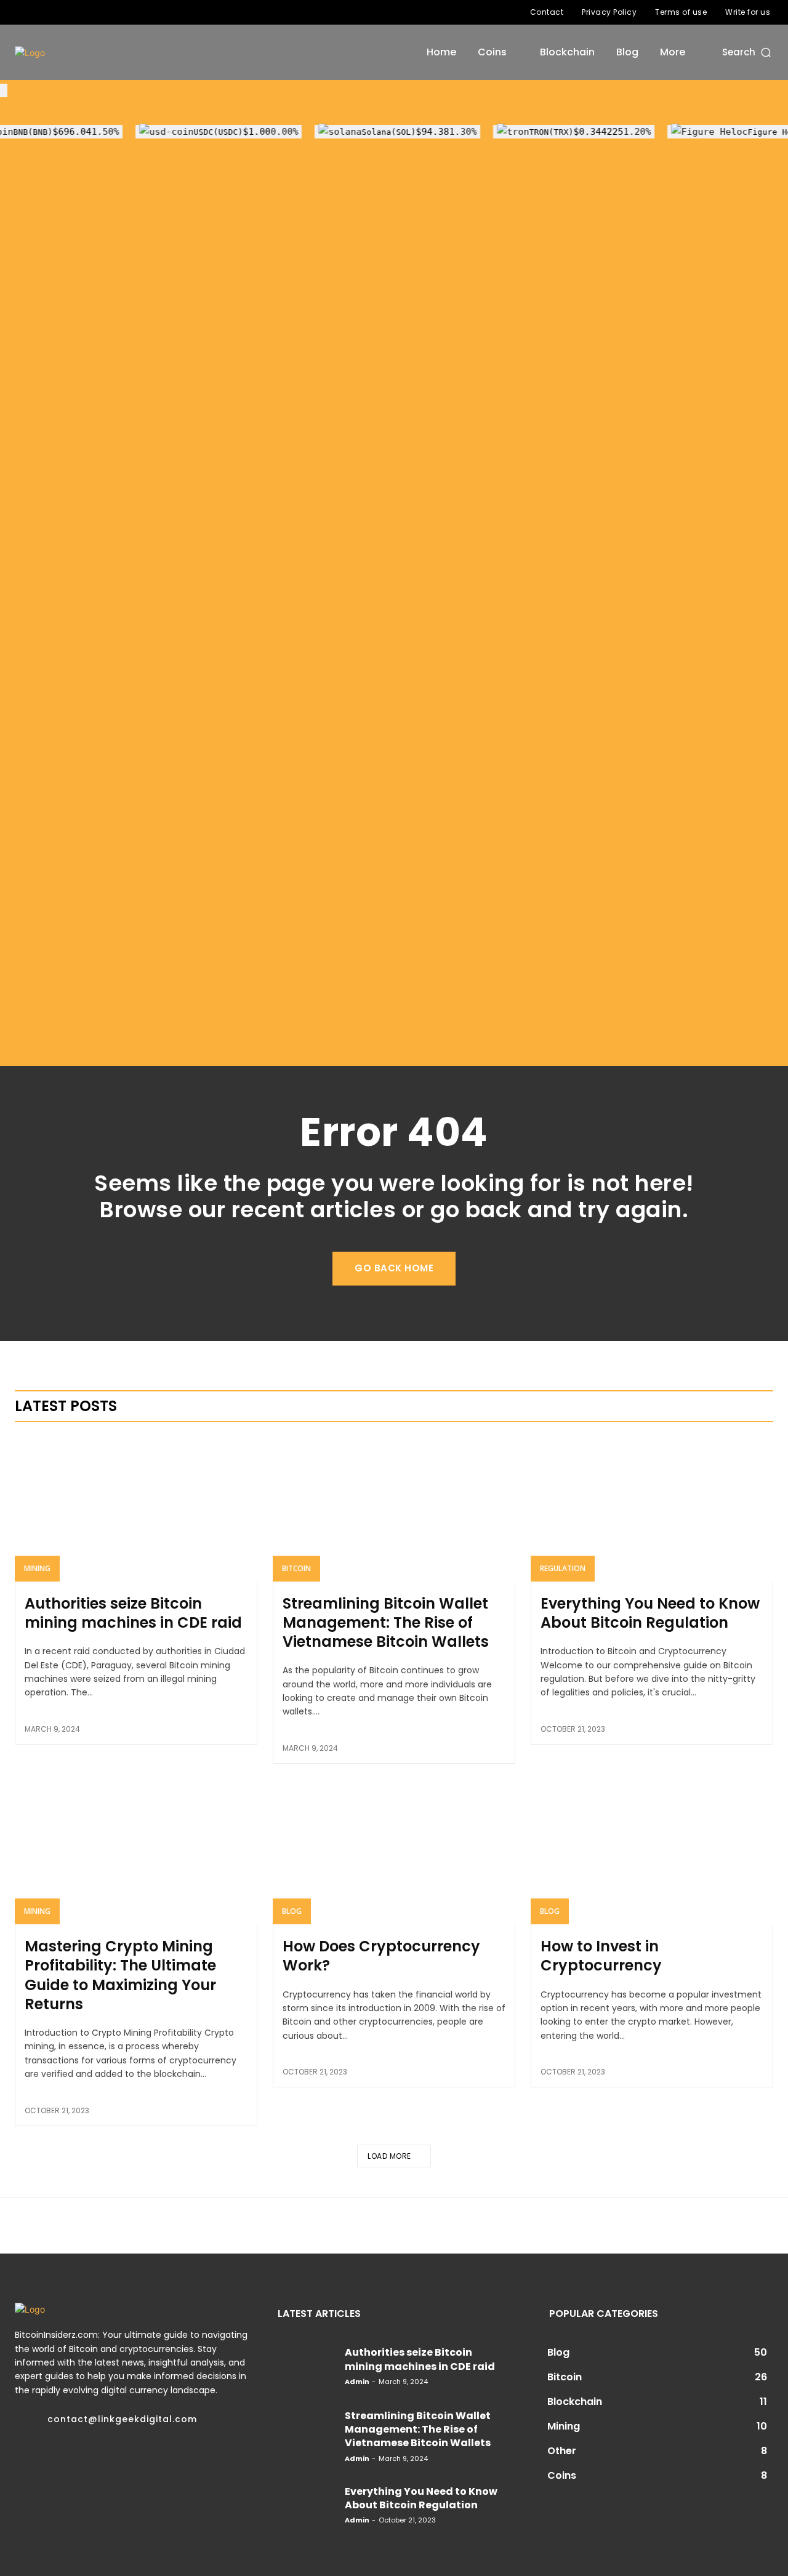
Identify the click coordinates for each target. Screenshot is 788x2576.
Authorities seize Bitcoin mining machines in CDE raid (133, 1613)
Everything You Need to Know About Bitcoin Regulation (650, 1613)
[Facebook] (22, 12)
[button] (748, 52)
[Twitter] (61, 12)
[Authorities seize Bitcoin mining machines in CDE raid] (136, 1508)
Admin (357, 2382)
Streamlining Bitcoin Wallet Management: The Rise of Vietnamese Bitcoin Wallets (386, 1622)
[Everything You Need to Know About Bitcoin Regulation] (652, 1508)
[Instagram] (41, 12)
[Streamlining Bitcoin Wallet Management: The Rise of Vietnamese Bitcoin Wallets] (394, 1508)
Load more (389, 2156)
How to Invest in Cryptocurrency (601, 1956)
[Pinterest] (66, 2457)
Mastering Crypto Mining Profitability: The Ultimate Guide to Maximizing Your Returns (120, 1975)
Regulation (563, 1568)
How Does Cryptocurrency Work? (381, 1956)
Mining (37, 1568)
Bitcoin (296, 1568)
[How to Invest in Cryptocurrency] (652, 1852)
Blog (292, 1911)
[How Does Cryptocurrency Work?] (394, 1852)
